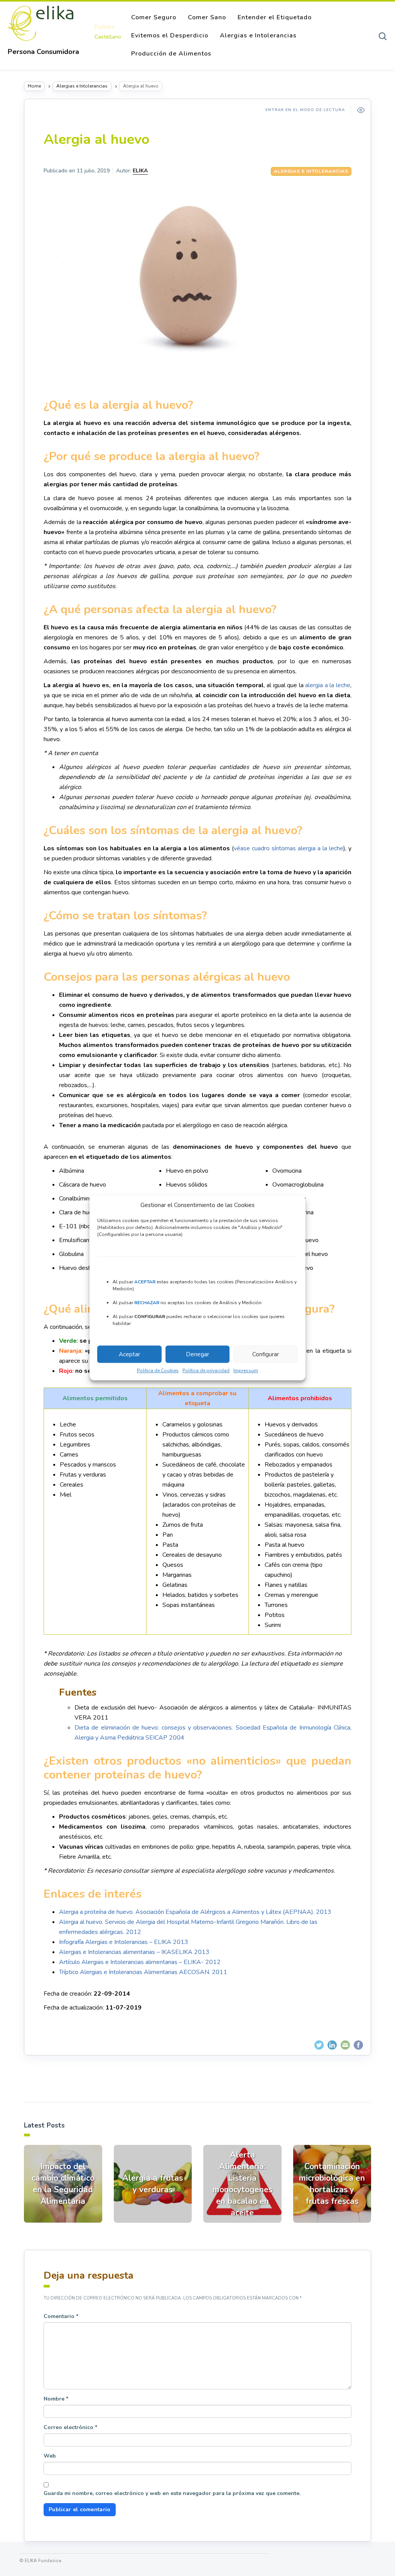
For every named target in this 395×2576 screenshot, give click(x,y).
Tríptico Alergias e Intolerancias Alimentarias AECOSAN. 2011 (143, 1972)
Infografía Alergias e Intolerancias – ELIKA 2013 (124, 1942)
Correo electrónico (70, 2427)
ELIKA (140, 171)
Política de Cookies (158, 1371)
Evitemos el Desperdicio (170, 35)
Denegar (197, 1354)
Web (50, 2456)
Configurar (266, 1354)
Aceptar (129, 1354)
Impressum (246, 1371)
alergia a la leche (328, 685)
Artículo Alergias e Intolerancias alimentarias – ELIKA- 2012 (140, 1962)
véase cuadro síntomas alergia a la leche (289, 848)
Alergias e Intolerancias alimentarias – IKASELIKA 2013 (134, 1952)
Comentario (61, 2316)
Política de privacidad (206, 1371)
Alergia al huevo (96, 139)
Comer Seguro (154, 17)
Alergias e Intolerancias (258, 35)
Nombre (56, 2399)
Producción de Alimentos (171, 54)
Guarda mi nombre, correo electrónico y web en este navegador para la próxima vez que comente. (172, 2493)
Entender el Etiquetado (275, 17)
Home (34, 86)
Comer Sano (207, 17)
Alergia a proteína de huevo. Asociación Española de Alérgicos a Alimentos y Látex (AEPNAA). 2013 (195, 1912)
